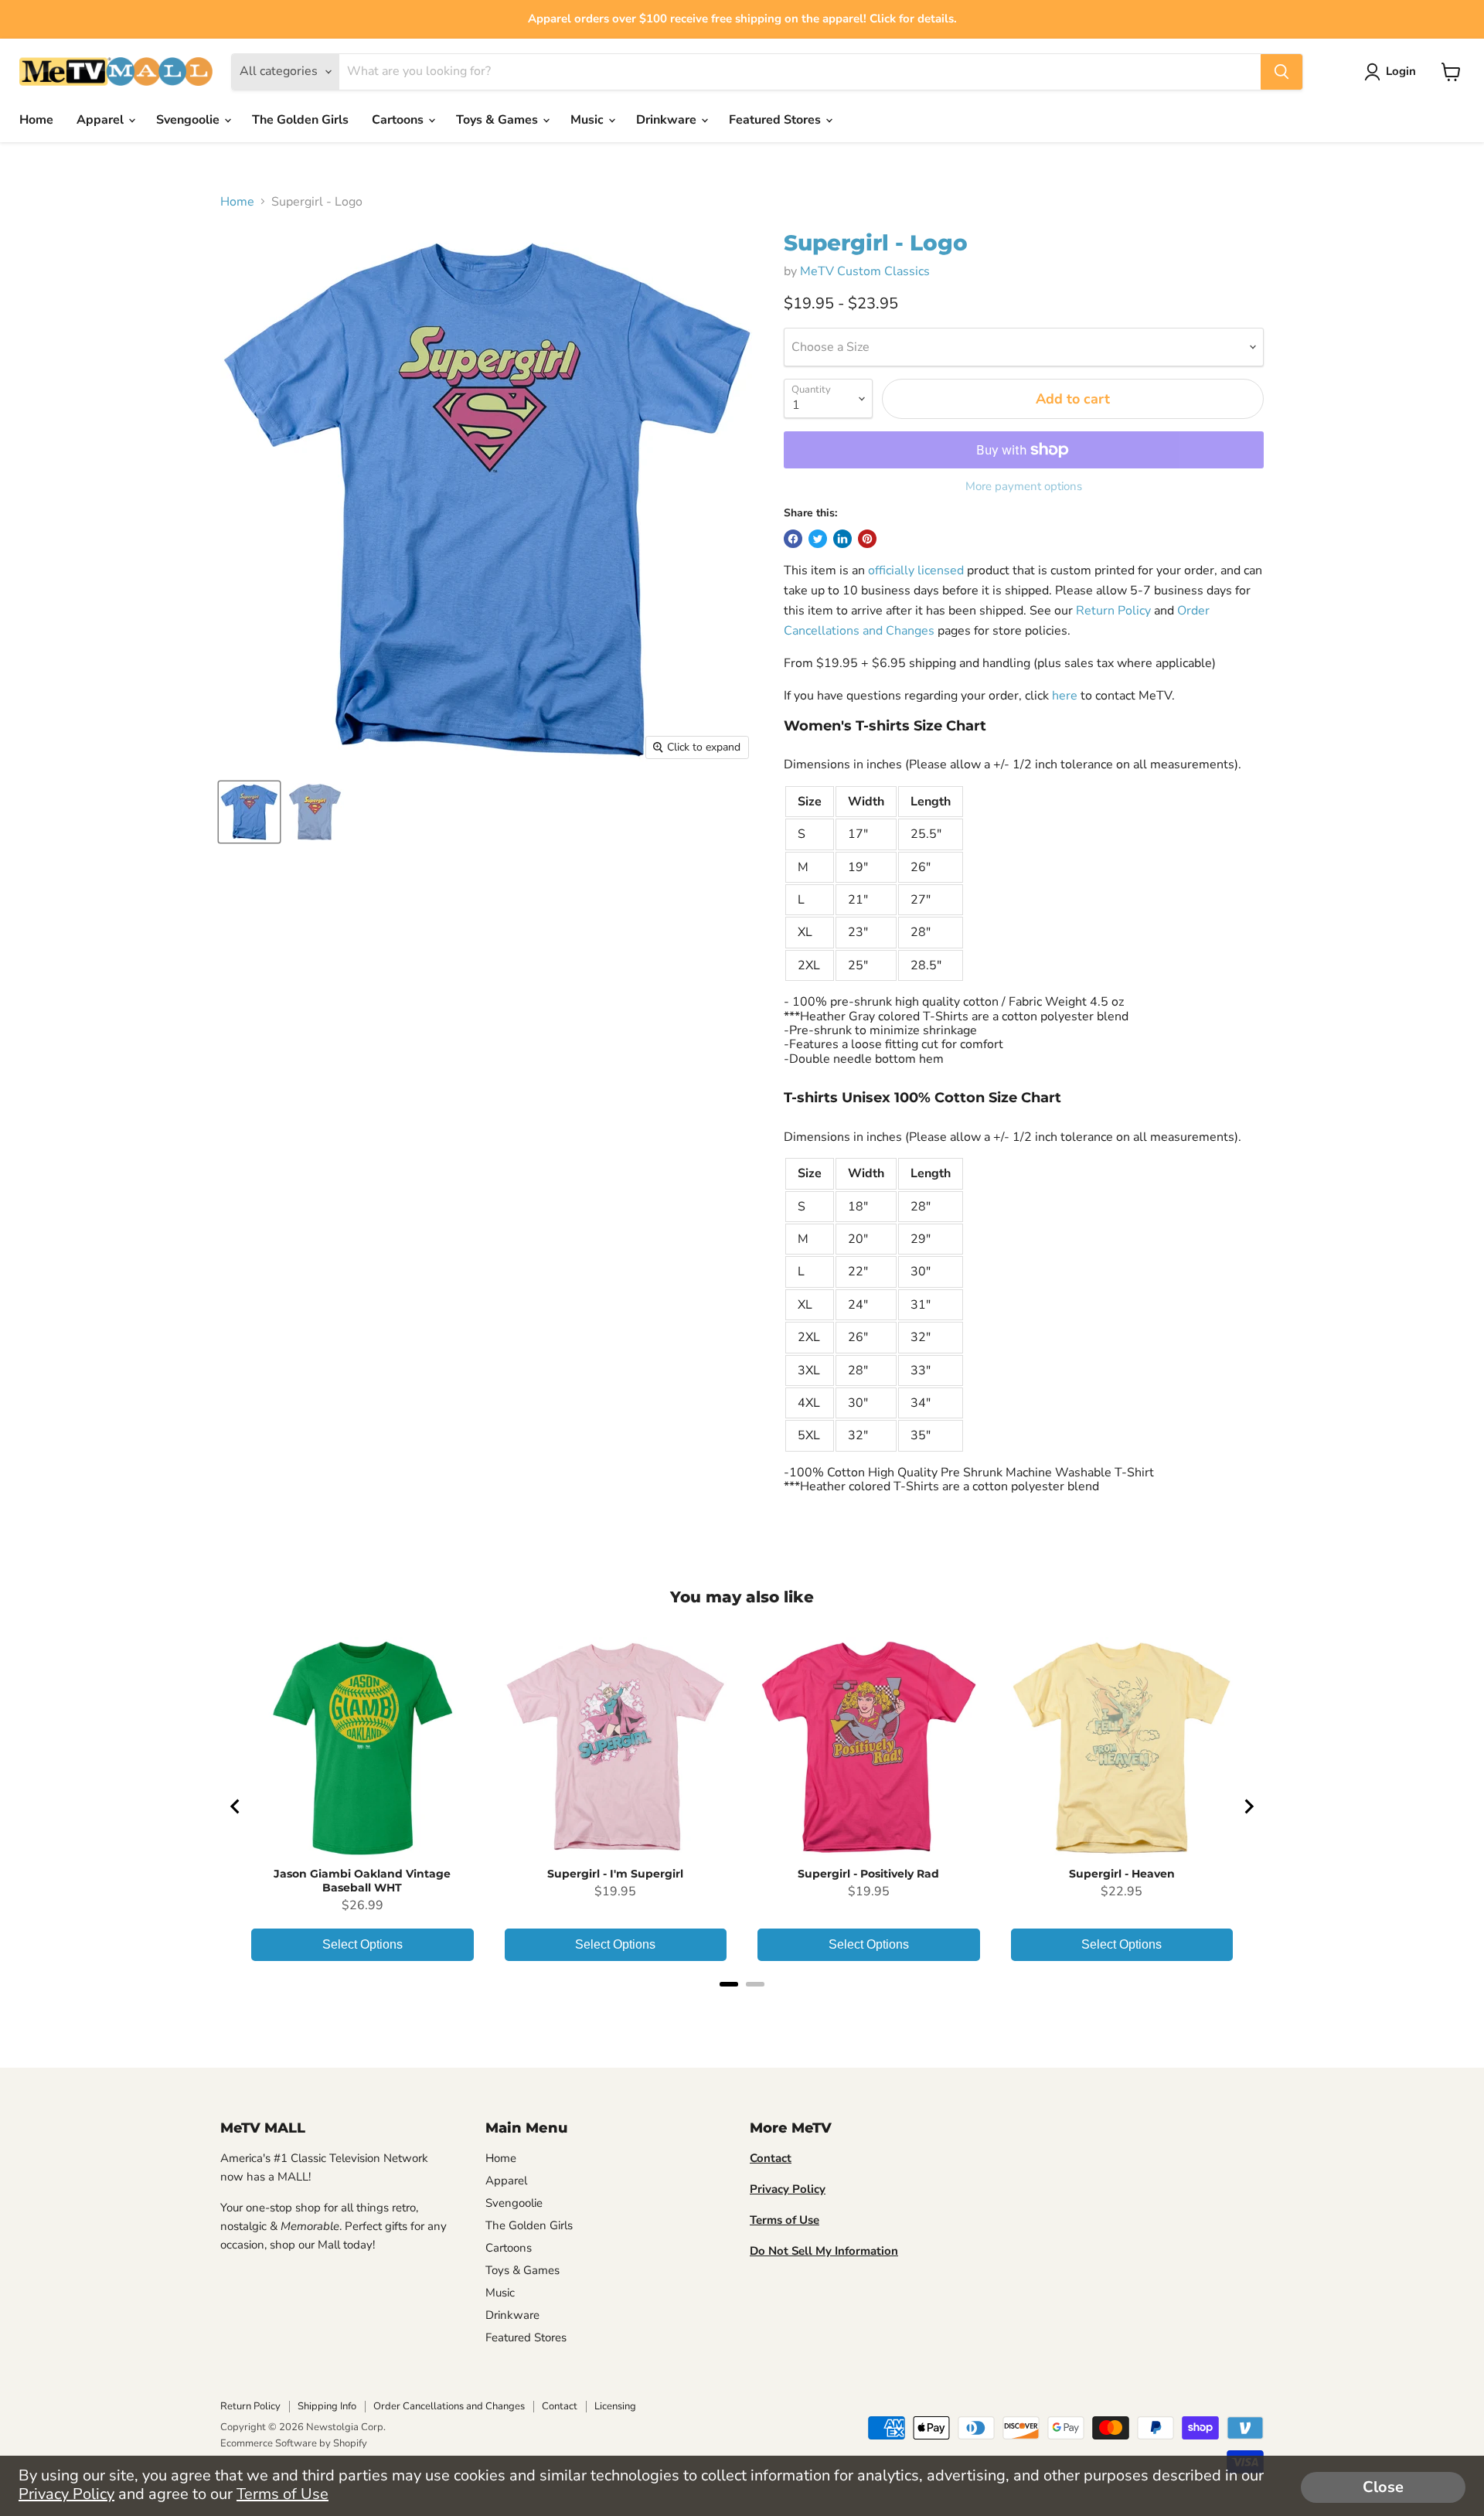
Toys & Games (499, 120)
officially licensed (916, 570)
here (1065, 696)
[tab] (729, 1984)
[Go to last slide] (236, 1806)
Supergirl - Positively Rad (868, 1874)
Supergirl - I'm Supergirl (615, 1874)
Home (36, 120)
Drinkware (668, 120)
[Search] (1281, 72)
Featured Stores (776, 120)
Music (589, 120)
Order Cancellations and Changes (449, 2406)
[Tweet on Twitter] (818, 539)
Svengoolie (189, 120)
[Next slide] (1248, 1806)
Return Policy (1113, 611)
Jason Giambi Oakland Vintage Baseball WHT (362, 1881)
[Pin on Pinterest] (867, 539)
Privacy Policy (66, 2494)
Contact (560, 2406)
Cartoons (399, 120)
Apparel (102, 120)
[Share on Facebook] (793, 539)
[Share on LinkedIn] (842, 539)
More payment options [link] (1024, 487)
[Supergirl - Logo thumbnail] (249, 812)
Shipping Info (327, 2406)
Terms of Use (283, 2494)
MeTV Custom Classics (865, 271)
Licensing (615, 2406)
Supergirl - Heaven (1122, 1874)
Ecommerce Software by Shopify (294, 2443)
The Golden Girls (300, 120)
